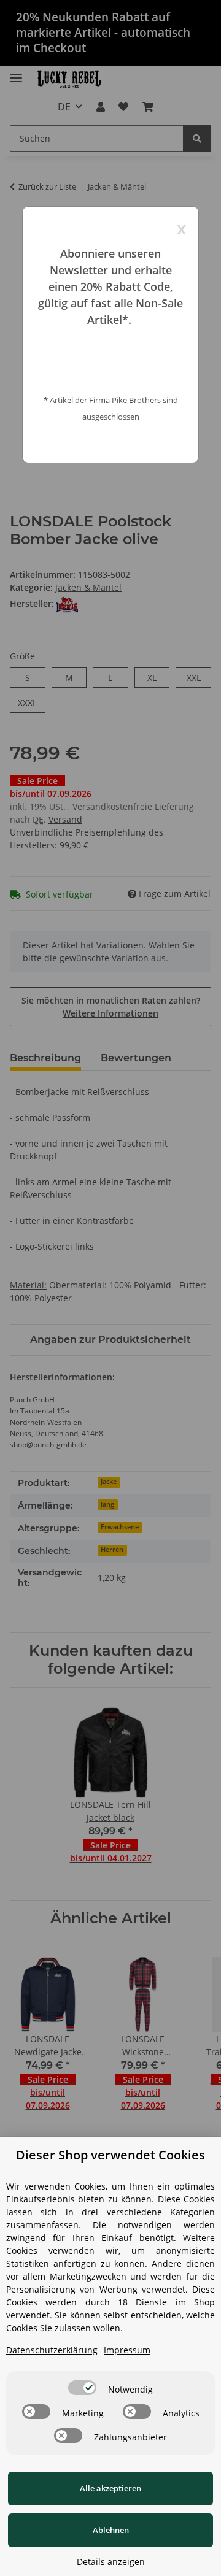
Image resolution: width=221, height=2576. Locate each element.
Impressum (127, 2350)
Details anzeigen (111, 2562)
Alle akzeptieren (110, 2488)
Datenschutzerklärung (52, 2350)
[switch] (82, 2388)
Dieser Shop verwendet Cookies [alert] (110, 2155)
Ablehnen (111, 2530)
